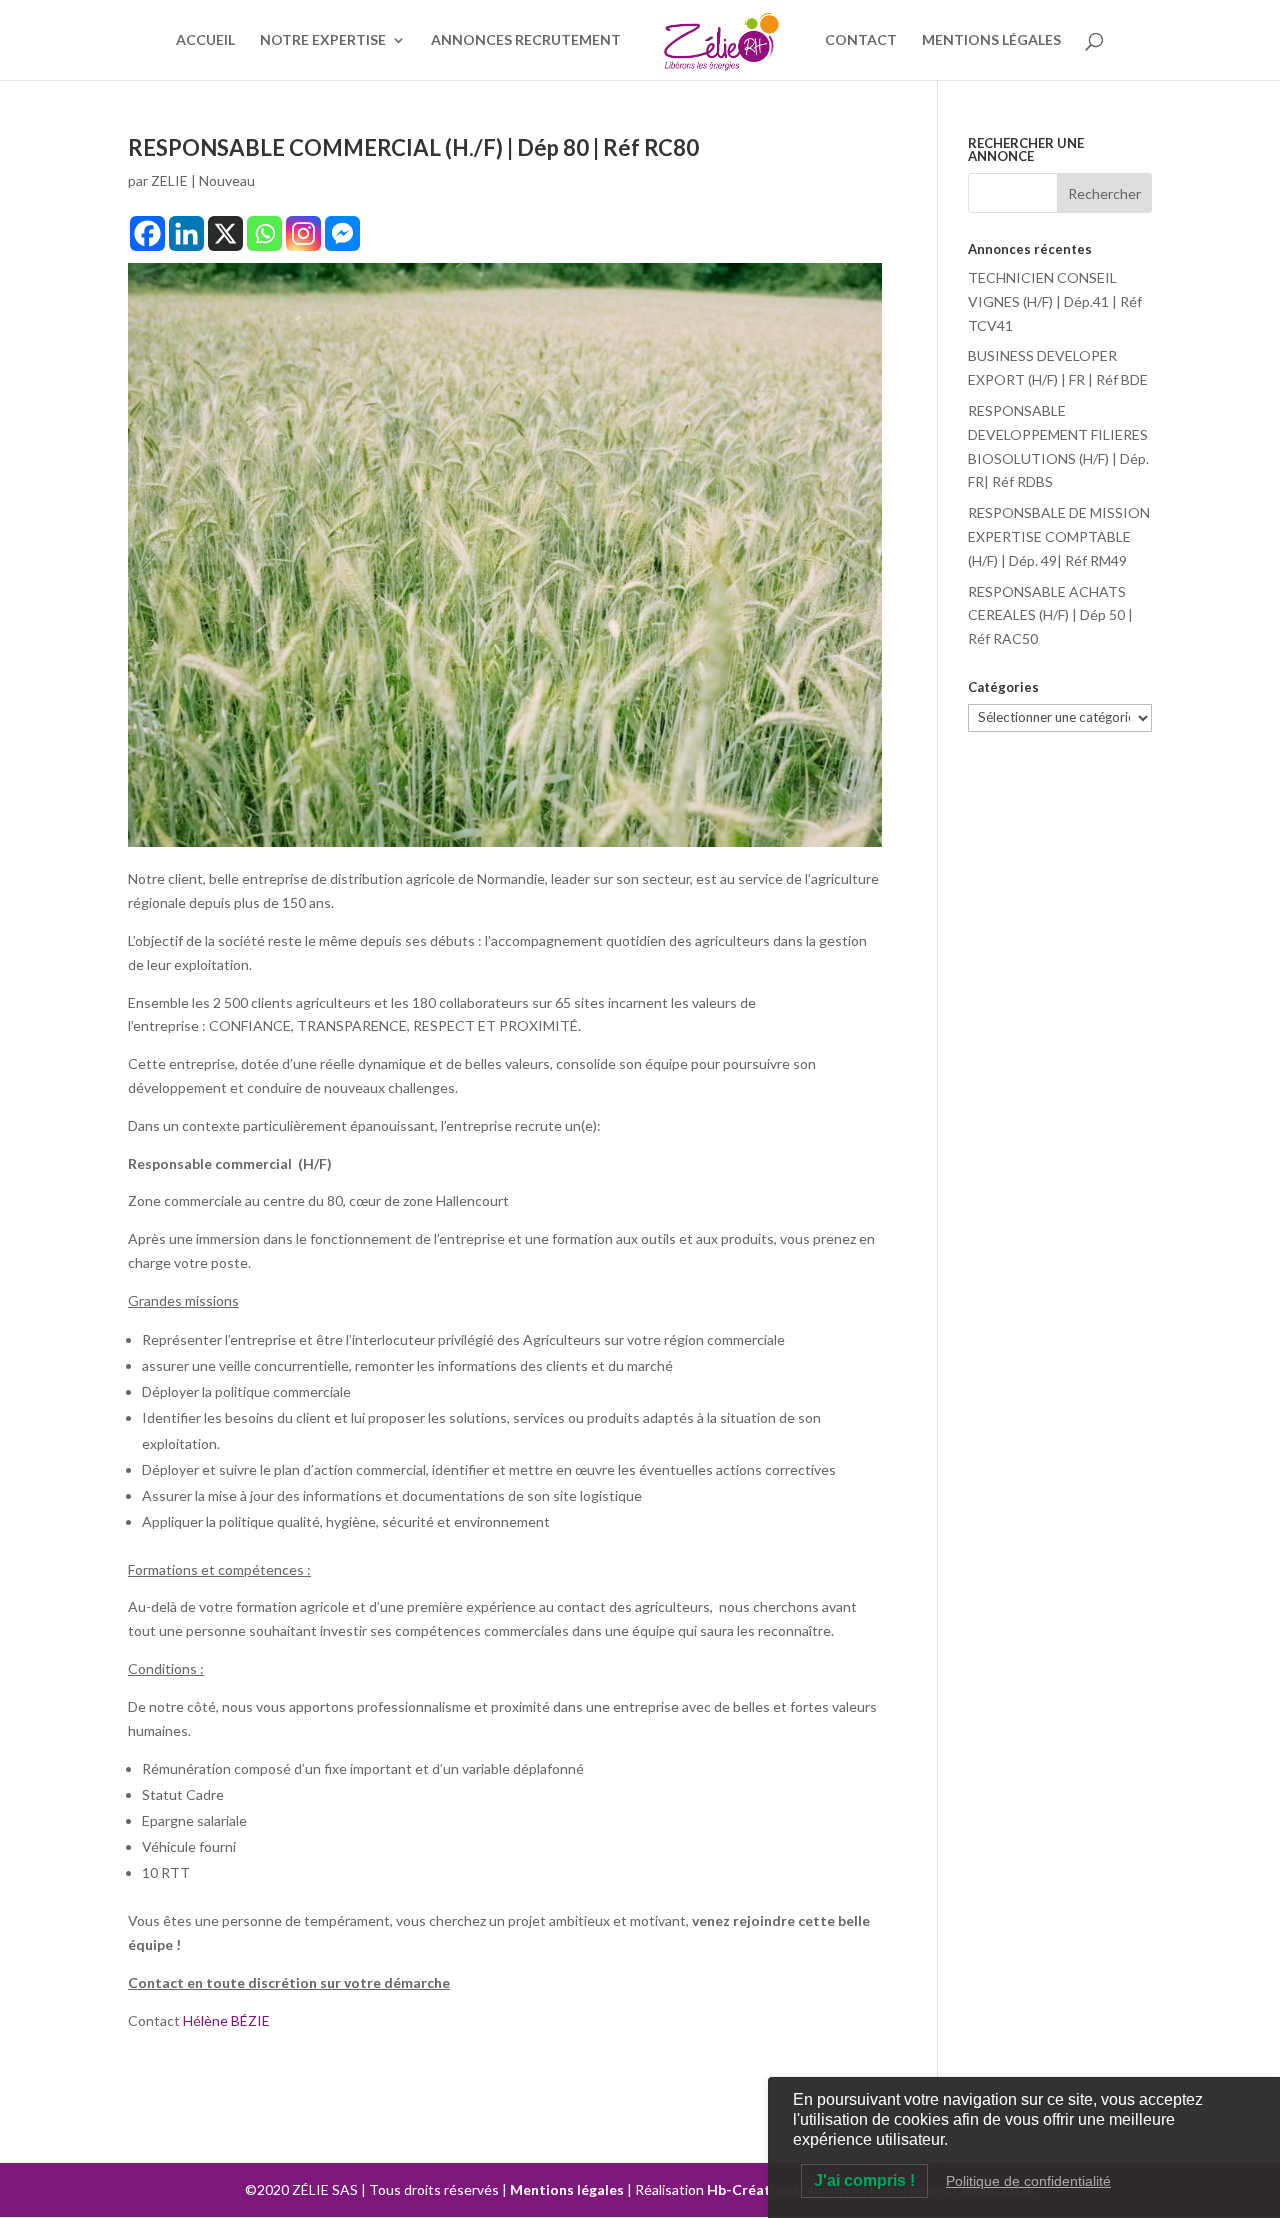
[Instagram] (303, 233)
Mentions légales (567, 2189)
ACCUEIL (205, 40)
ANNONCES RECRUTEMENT (526, 40)
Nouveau (227, 180)
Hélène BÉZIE (228, 2020)
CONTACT (861, 40)
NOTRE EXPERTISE (323, 40)
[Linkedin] (186, 233)
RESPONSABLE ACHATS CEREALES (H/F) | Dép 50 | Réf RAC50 (1050, 615)
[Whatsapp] (264, 233)
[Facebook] (147, 233)
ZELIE (169, 180)
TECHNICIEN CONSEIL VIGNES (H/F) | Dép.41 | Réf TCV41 (1055, 301)
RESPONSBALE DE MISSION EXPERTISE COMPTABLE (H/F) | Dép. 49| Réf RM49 (1059, 536)
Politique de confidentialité (1028, 2181)
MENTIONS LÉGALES (991, 40)
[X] (225, 233)
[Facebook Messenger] (342, 233)
